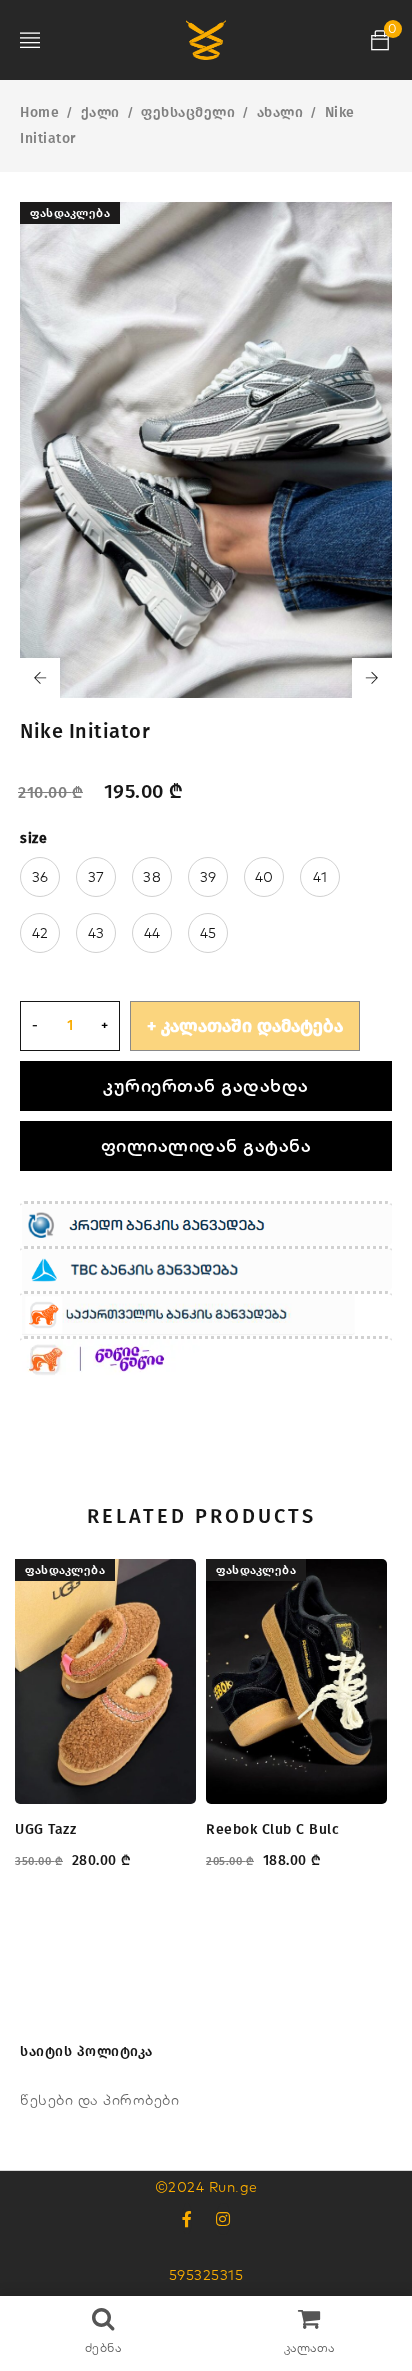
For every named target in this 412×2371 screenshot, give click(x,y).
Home (39, 112)
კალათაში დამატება (252, 1026)
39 (208, 877)
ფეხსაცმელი (188, 112)
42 (40, 933)
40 (264, 877)
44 (152, 933)
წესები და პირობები (99, 2100)
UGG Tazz (45, 1829)
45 (208, 933)
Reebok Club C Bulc (272, 1829)
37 (96, 877)
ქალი (100, 112)
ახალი (280, 112)
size (33, 838)
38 (152, 877)
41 (320, 877)
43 (96, 933)
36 (40, 877)
